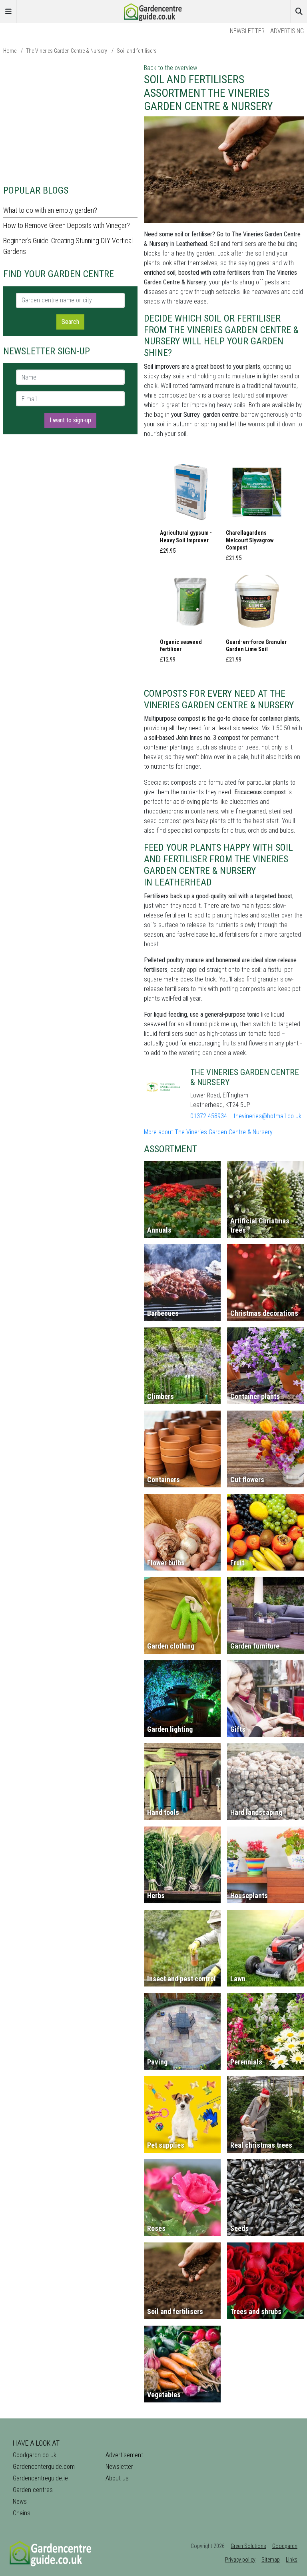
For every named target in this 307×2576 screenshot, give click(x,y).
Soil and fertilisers (137, 51)
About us (117, 2478)
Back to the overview (170, 68)
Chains (22, 2513)
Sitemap (271, 2560)
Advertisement (124, 2455)
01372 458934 (209, 1116)
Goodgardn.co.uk (35, 2455)
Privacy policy (240, 2560)
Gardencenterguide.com (44, 2467)
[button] (191, 510)
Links (292, 2560)
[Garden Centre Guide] (153, 11)
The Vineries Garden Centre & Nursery (67, 51)
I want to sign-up (70, 420)
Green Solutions (248, 2546)
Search (70, 322)
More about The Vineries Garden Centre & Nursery (208, 1132)
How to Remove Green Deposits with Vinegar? (67, 225)
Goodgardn (285, 2546)
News (20, 2501)
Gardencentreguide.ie (40, 2478)
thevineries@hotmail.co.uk (267, 1116)
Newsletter (247, 31)
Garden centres (33, 2490)
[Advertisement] (70, 119)
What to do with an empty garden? (50, 210)
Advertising (287, 31)
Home (10, 51)
